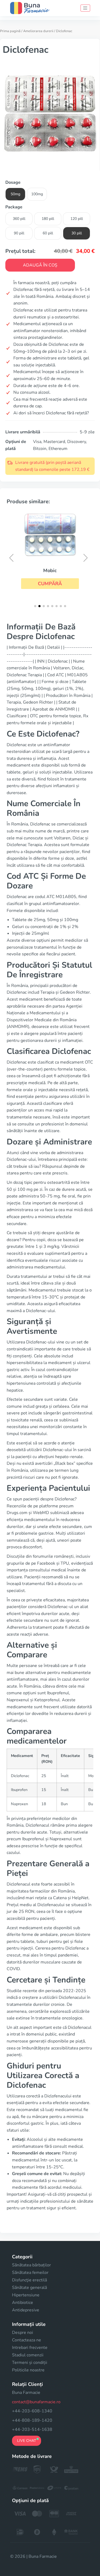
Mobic (50, 570)
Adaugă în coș (40, 265)
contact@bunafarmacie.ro (36, 2402)
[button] (50, 584)
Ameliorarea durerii (38, 31)
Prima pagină (10, 31)
